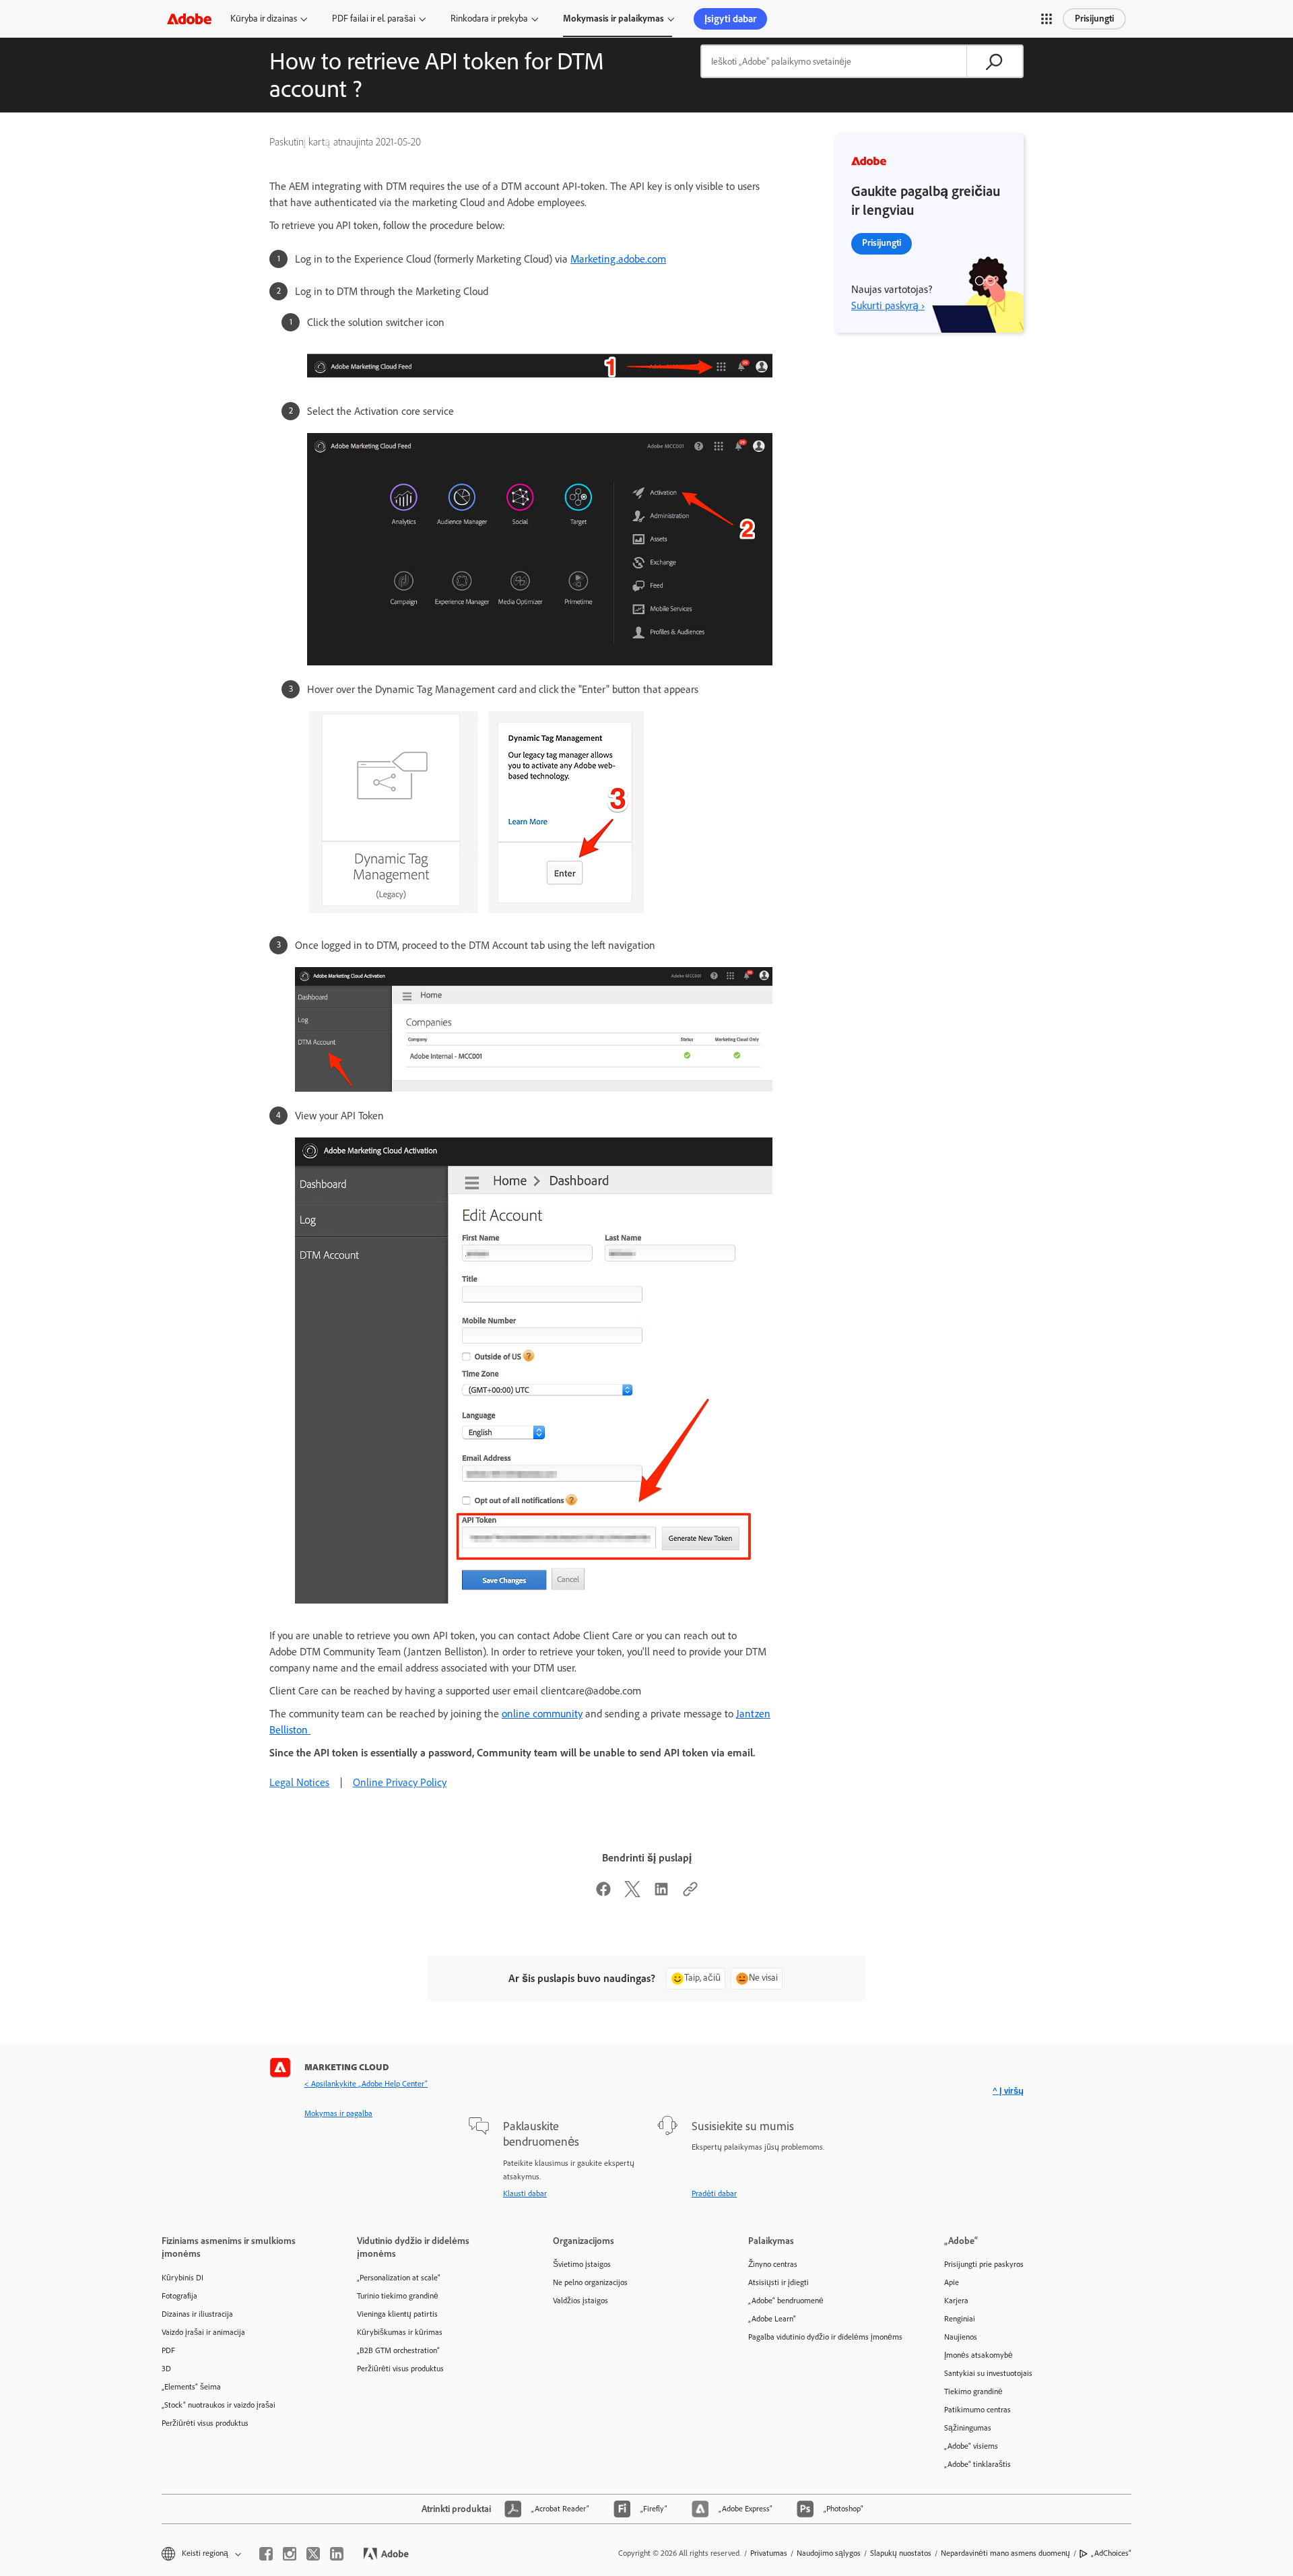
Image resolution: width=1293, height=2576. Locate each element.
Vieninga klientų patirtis (397, 2314)
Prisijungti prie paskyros (984, 2264)
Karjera (956, 2301)
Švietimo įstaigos (582, 2264)
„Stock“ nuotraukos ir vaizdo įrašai (219, 2405)
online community (542, 1714)
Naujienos (961, 2337)
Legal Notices (299, 1782)
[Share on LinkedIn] (661, 1893)
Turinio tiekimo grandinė (398, 2296)
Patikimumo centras (977, 2410)
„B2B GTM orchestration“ (398, 2350)
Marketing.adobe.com (618, 259)
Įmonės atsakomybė (979, 2355)
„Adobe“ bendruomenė (786, 2301)
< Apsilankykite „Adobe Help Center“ (366, 2084)
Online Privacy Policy (400, 1782)
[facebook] (266, 2554)
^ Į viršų (1008, 2091)
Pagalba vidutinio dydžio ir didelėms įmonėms (825, 2337)
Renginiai (960, 2319)
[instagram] (290, 2554)
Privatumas (769, 2553)
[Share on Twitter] (632, 1893)
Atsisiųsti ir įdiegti (778, 2282)
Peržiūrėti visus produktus (205, 2423)
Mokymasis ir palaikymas (614, 19)
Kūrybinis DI (183, 2278)
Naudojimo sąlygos (829, 2553)
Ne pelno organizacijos (590, 2282)
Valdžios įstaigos (581, 2301)
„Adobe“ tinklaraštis (977, 2464)
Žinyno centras (773, 2264)
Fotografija (179, 2296)
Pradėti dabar (714, 2193)
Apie (952, 2282)
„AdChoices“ (1111, 2553)
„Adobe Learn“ (772, 2319)
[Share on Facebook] (603, 1893)
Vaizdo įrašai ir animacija (203, 2332)
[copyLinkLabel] (690, 1893)
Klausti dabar (525, 2193)
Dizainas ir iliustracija (197, 2314)
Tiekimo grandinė (973, 2391)
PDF (168, 2350)
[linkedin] (337, 2554)
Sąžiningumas (968, 2428)
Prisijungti (1094, 19)
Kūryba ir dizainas (264, 19)
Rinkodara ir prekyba (489, 19)
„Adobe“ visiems (971, 2446)
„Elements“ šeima (191, 2387)
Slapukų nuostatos (901, 2553)
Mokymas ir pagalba (338, 2113)
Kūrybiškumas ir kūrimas (400, 2332)
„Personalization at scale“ (399, 2278)
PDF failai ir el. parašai (374, 19)
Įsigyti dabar (730, 19)
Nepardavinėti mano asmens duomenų (1005, 2553)
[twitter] (313, 2554)
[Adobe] (189, 19)
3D (166, 2369)
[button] (1047, 19)
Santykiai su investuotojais (988, 2373)
